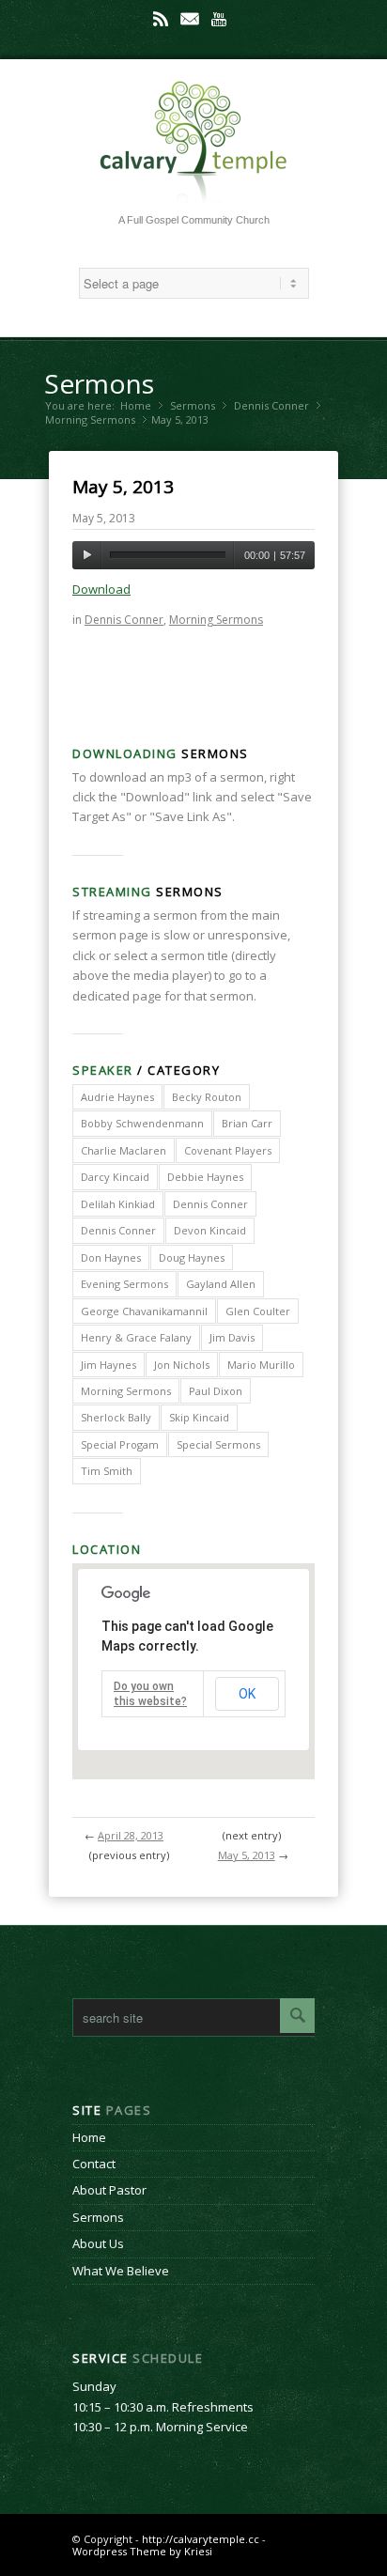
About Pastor (109, 2190)
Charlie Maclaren (124, 1150)
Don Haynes (111, 1257)
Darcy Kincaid (115, 1177)
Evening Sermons (124, 1284)
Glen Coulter (258, 1311)
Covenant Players (228, 1150)
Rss (161, 19)
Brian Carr (247, 1123)
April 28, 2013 (131, 1835)
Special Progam (120, 1444)
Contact (94, 2164)
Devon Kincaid (210, 1230)
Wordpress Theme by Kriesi (142, 2551)
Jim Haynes (108, 1365)
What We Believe (121, 2271)
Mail (190, 19)
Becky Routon (207, 1097)
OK (247, 1694)
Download (101, 589)
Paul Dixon (216, 1391)
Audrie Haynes (117, 1097)
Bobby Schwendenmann (142, 1123)
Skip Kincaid (199, 1417)
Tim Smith (107, 1471)
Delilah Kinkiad (118, 1204)
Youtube (219, 19)
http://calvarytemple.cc (201, 2539)
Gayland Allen (221, 1284)
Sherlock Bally (116, 1417)
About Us (98, 2243)
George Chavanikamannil (144, 1311)
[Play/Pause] (87, 555)
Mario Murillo (261, 1365)
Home (136, 405)
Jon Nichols (182, 1365)
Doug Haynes (192, 1257)
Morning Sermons (90, 419)
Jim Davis (232, 1337)
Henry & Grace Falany (136, 1337)
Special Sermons (218, 1444)
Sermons (99, 383)
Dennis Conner (271, 405)
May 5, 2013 (123, 487)
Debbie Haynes (205, 1177)
